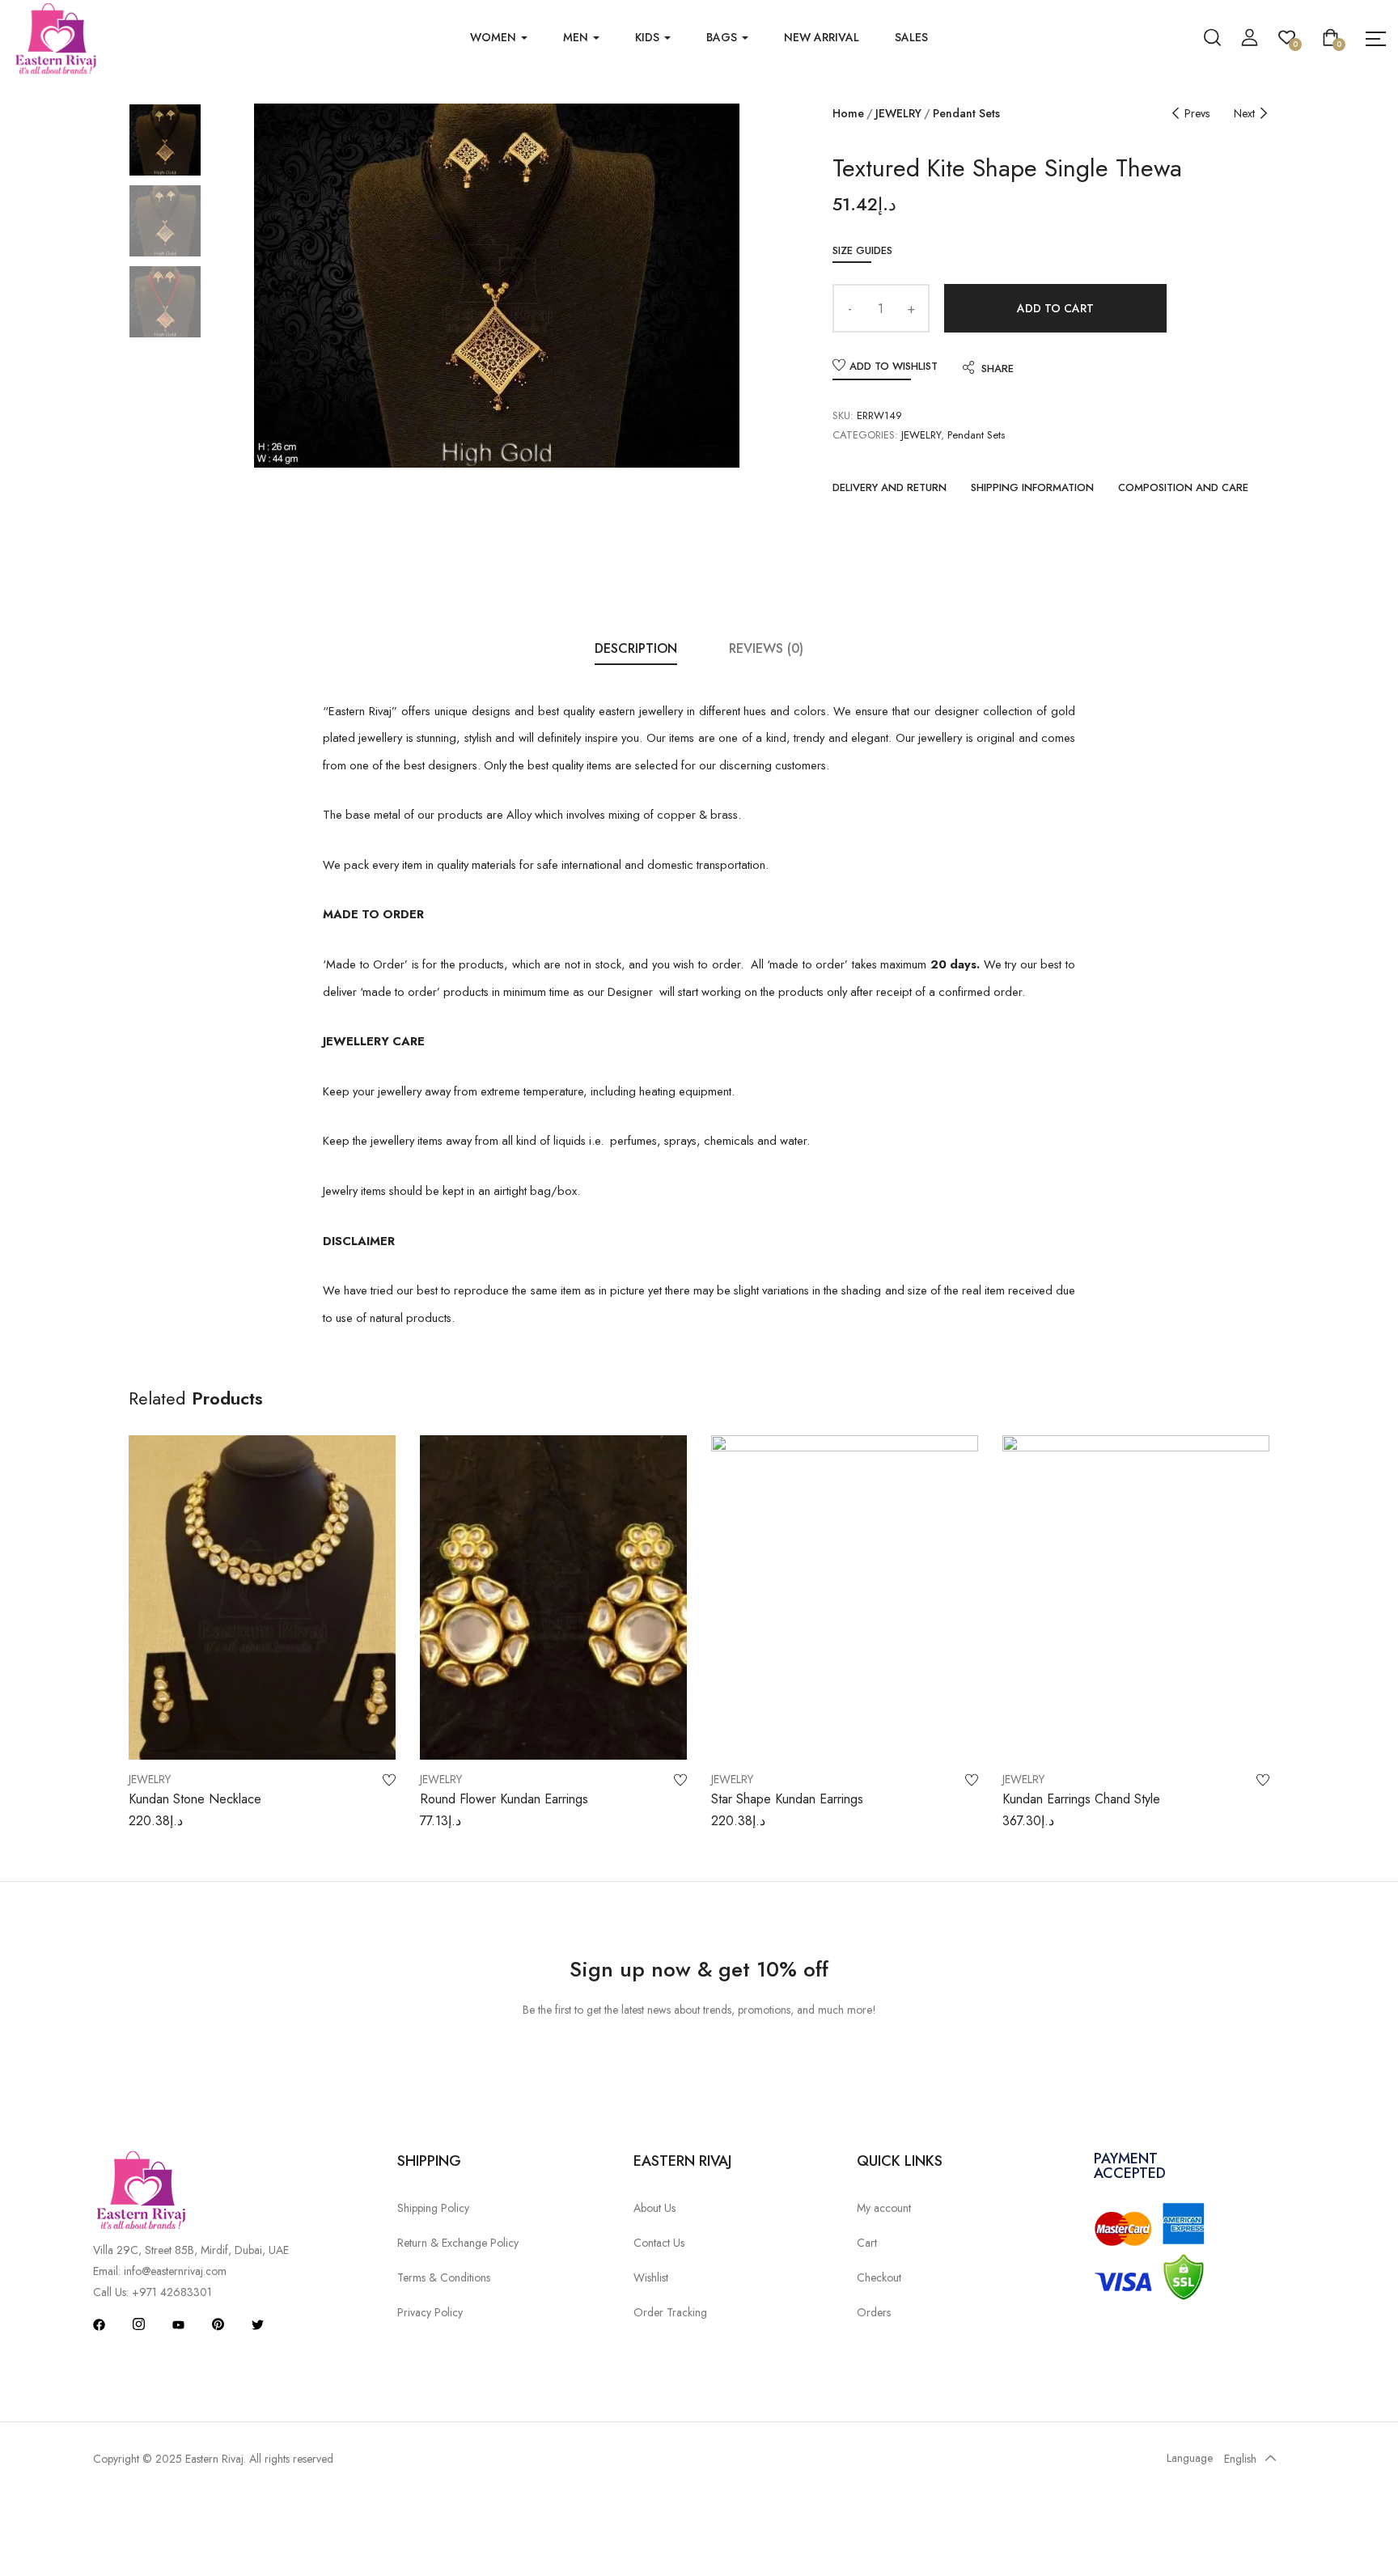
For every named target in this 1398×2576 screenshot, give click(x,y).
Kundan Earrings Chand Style (1081, 1799)
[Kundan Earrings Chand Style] (1136, 1597)
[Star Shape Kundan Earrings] (845, 1597)
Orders (874, 2312)
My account (884, 2208)
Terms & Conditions (444, 2277)
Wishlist (651, 2277)
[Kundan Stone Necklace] (262, 1597)
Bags (723, 37)
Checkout (879, 2277)
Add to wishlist (894, 366)
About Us (655, 2208)
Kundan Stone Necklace (195, 1799)
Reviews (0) (766, 648)
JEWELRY (898, 113)
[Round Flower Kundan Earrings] (553, 1597)
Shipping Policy (433, 2208)
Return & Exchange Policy (458, 2243)
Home (848, 113)
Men (577, 37)
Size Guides (862, 250)
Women (495, 37)
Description (636, 648)
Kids (649, 37)
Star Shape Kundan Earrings (787, 1799)
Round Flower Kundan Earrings (504, 1799)
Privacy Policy (430, 2312)
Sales (911, 37)
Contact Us (659, 2243)
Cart (867, 2243)
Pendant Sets (966, 113)
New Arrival (822, 37)
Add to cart (1055, 308)
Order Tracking (670, 2312)
